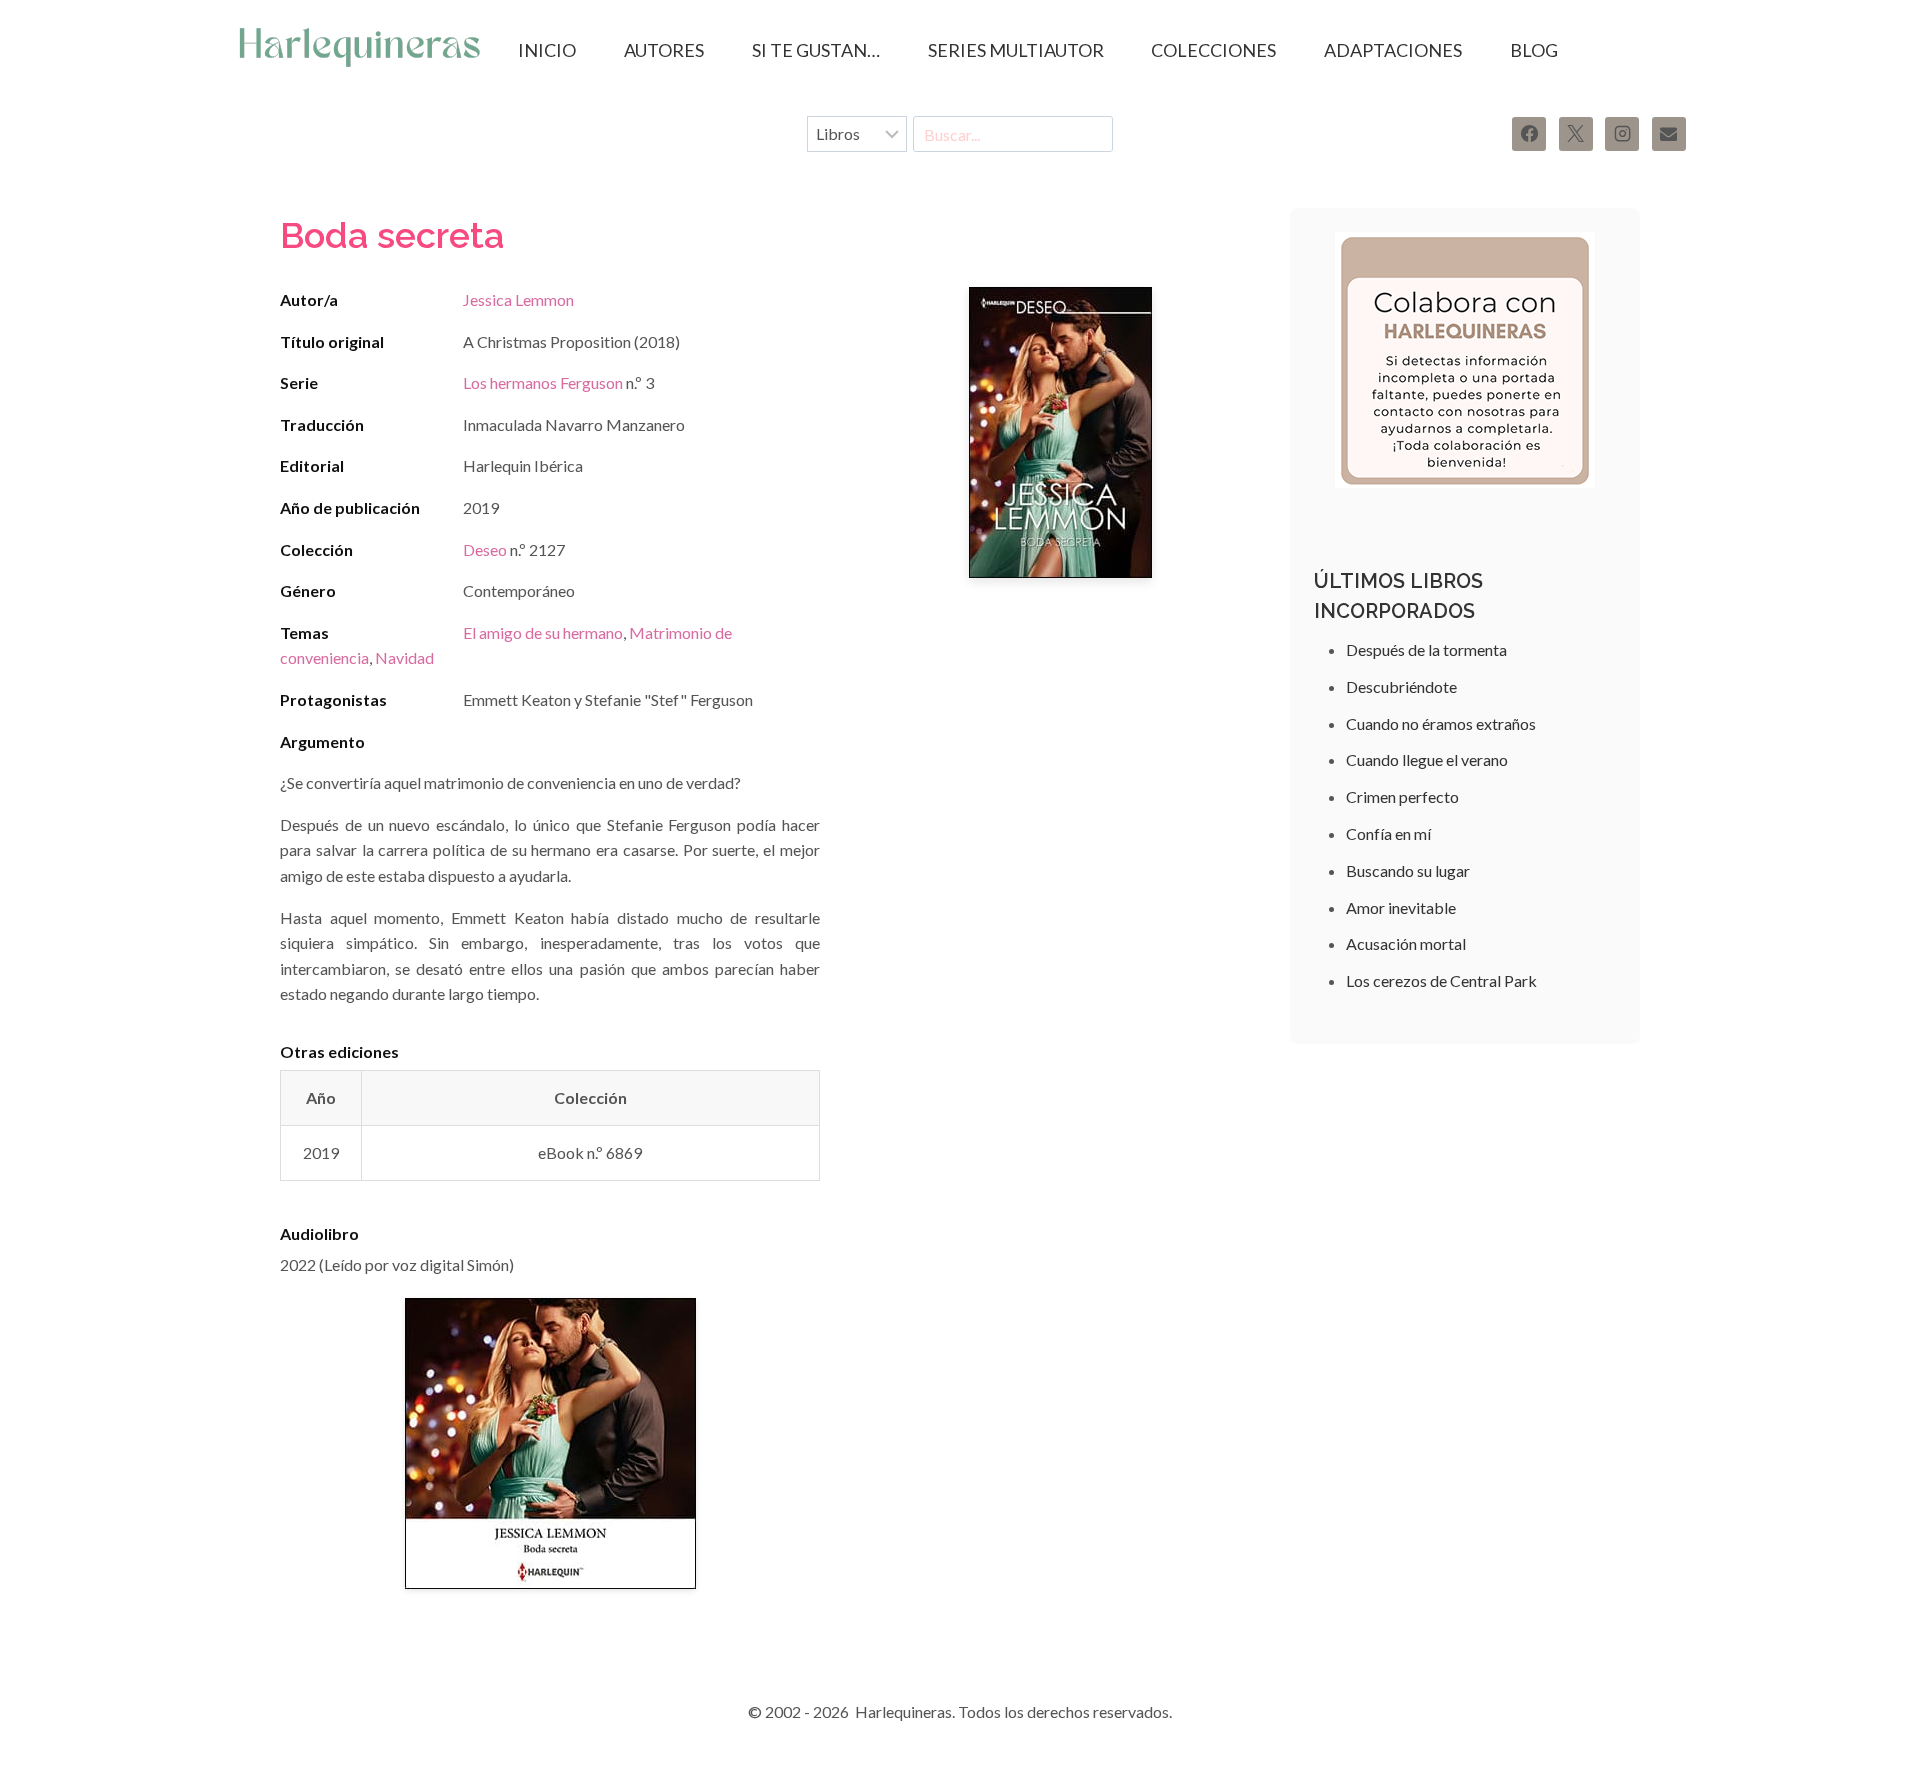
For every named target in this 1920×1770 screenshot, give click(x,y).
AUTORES (664, 50)
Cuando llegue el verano (1427, 759)
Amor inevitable (1401, 907)
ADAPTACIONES (1393, 50)
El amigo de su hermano (543, 632)
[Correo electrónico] (1669, 134)
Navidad (404, 657)
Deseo (485, 549)
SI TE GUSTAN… (816, 50)
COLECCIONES (1213, 50)
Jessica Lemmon (518, 299)
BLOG (1534, 50)
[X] (1576, 134)
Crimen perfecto (1402, 796)
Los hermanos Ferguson (543, 382)
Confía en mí (1388, 833)
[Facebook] (1529, 134)
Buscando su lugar (1408, 870)
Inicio (547, 50)
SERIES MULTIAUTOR (1016, 50)
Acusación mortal (1406, 943)
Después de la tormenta (1426, 649)
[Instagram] (1622, 134)
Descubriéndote (1401, 686)
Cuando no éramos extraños (1441, 723)
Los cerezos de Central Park (1441, 980)
